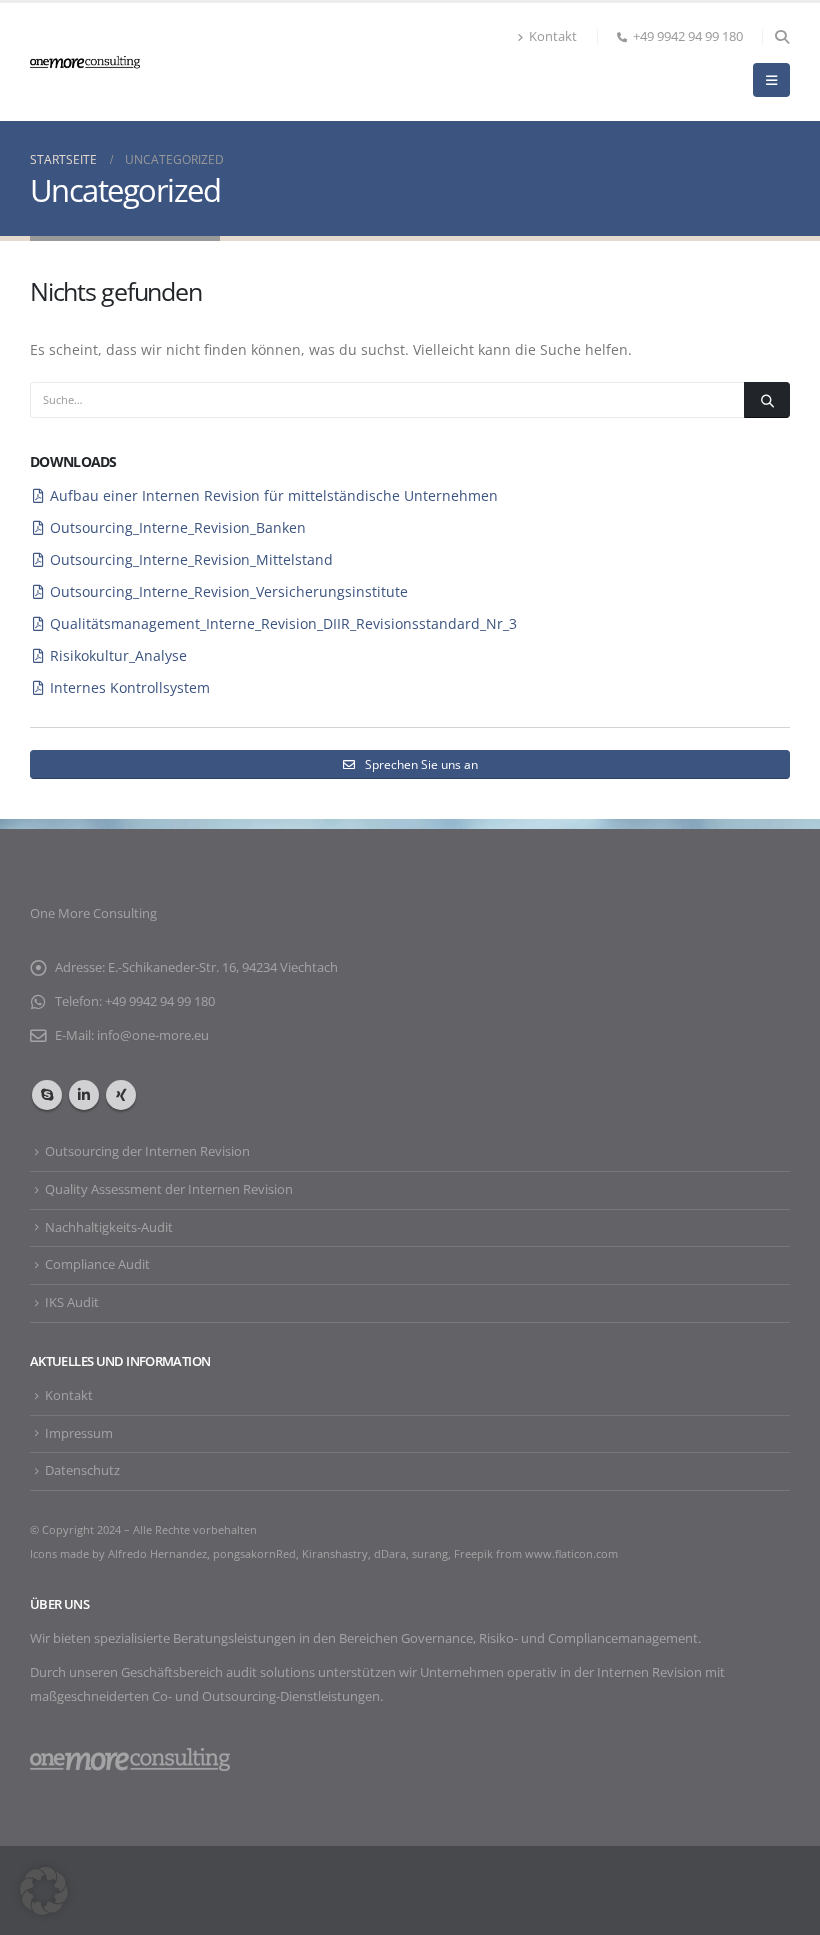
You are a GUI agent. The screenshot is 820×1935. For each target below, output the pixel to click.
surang (430, 1553)
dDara (390, 1553)
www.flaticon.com (571, 1553)
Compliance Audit (97, 1264)
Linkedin (84, 1095)
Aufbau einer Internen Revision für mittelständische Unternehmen (274, 495)
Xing (121, 1095)
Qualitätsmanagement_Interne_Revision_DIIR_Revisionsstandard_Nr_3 (283, 623)
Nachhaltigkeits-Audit (109, 1227)
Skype (47, 1095)
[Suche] (767, 400)
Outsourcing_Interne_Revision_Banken (178, 527)
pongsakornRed (254, 1553)
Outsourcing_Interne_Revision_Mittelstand (191, 559)
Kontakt (553, 36)
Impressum (79, 1433)
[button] (781, 37)
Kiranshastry (335, 1553)
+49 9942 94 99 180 (688, 36)
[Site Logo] (85, 61)
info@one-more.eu (153, 1035)
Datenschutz (82, 1470)
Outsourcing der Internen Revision (147, 1151)
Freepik (475, 1553)
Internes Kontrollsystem (130, 687)
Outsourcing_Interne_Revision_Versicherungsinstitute (229, 591)
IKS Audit (72, 1302)
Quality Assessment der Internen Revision (169, 1189)
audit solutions (270, 1672)
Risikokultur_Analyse (118, 655)
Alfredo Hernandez (157, 1553)
